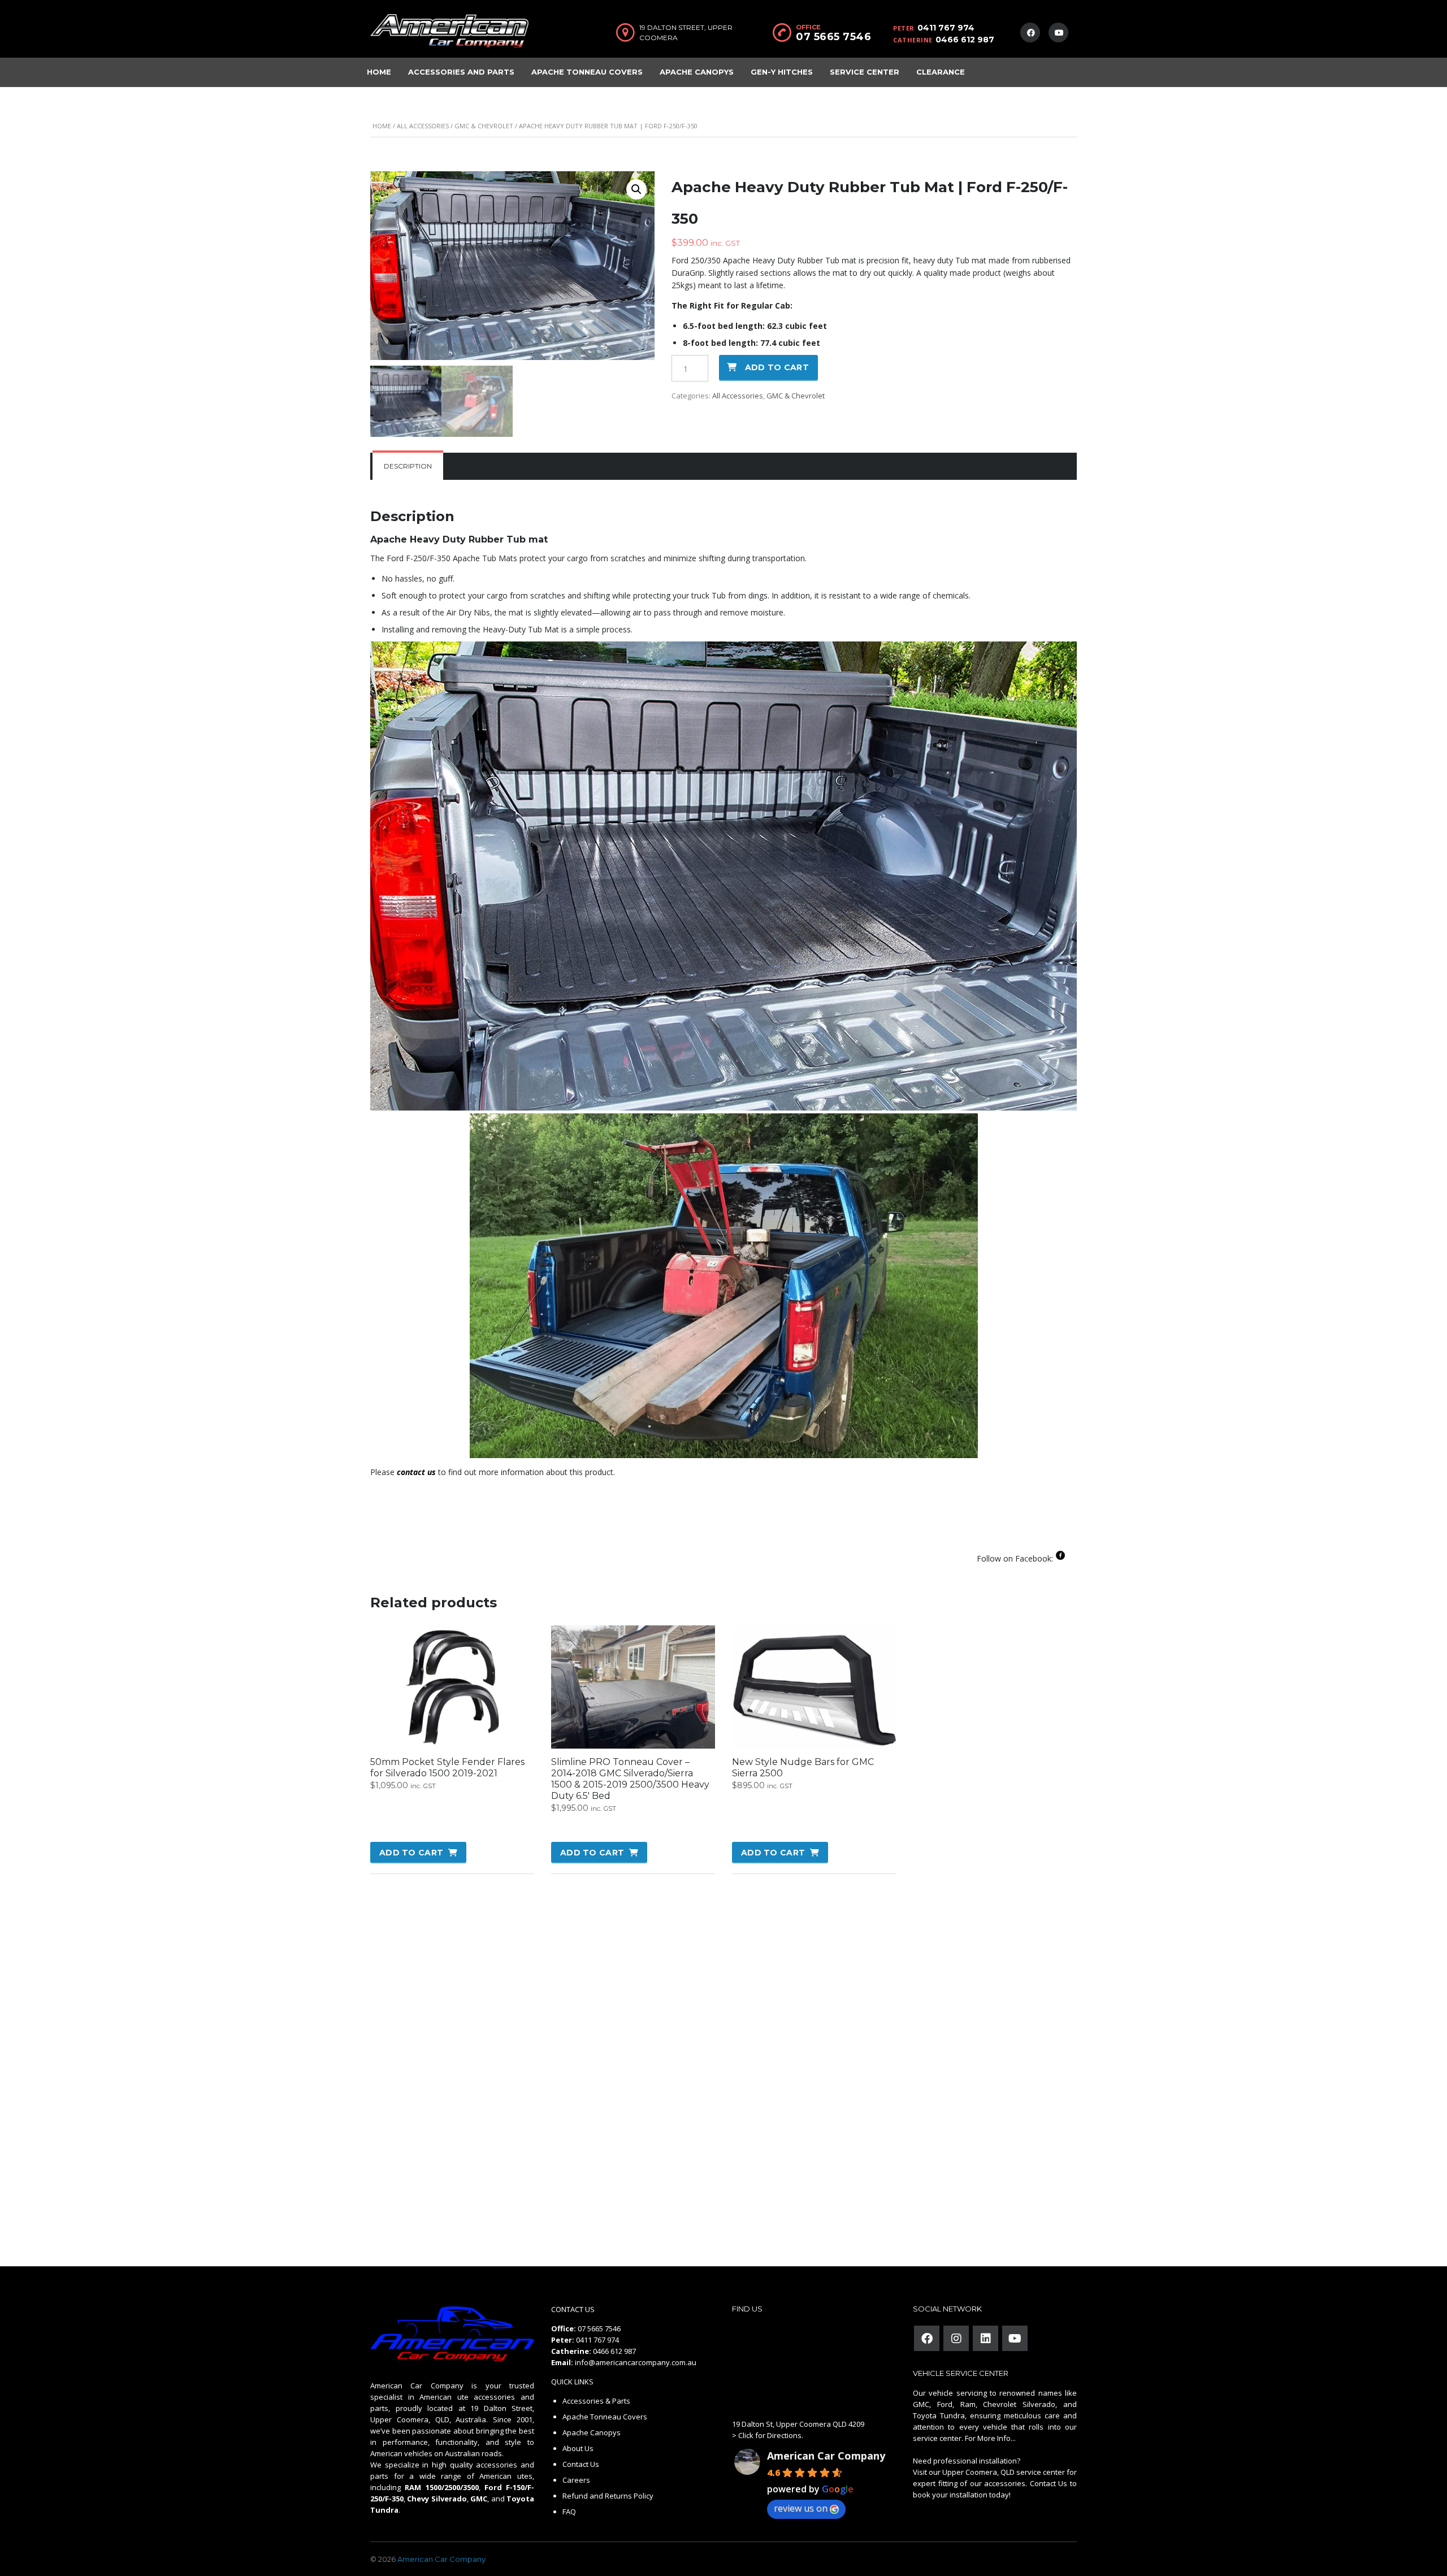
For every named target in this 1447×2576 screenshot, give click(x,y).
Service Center (865, 72)
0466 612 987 (965, 40)
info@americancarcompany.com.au (636, 2362)
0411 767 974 (946, 28)
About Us (578, 2448)
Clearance (941, 72)
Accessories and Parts (461, 72)
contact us (416, 1472)
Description (408, 466)
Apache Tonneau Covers (587, 72)
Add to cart (777, 367)
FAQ (569, 2512)
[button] (636, 189)
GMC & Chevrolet (484, 126)
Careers (576, 2480)
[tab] (408, 466)
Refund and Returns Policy (608, 2496)
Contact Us (581, 2464)
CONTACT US (573, 2309)
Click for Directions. (771, 2435)
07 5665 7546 (833, 37)
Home (379, 72)
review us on (801, 2508)
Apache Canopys (697, 72)
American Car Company (826, 2456)
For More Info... (989, 2438)
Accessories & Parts (596, 2401)
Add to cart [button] (411, 1853)
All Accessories (423, 126)
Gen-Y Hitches (782, 72)
